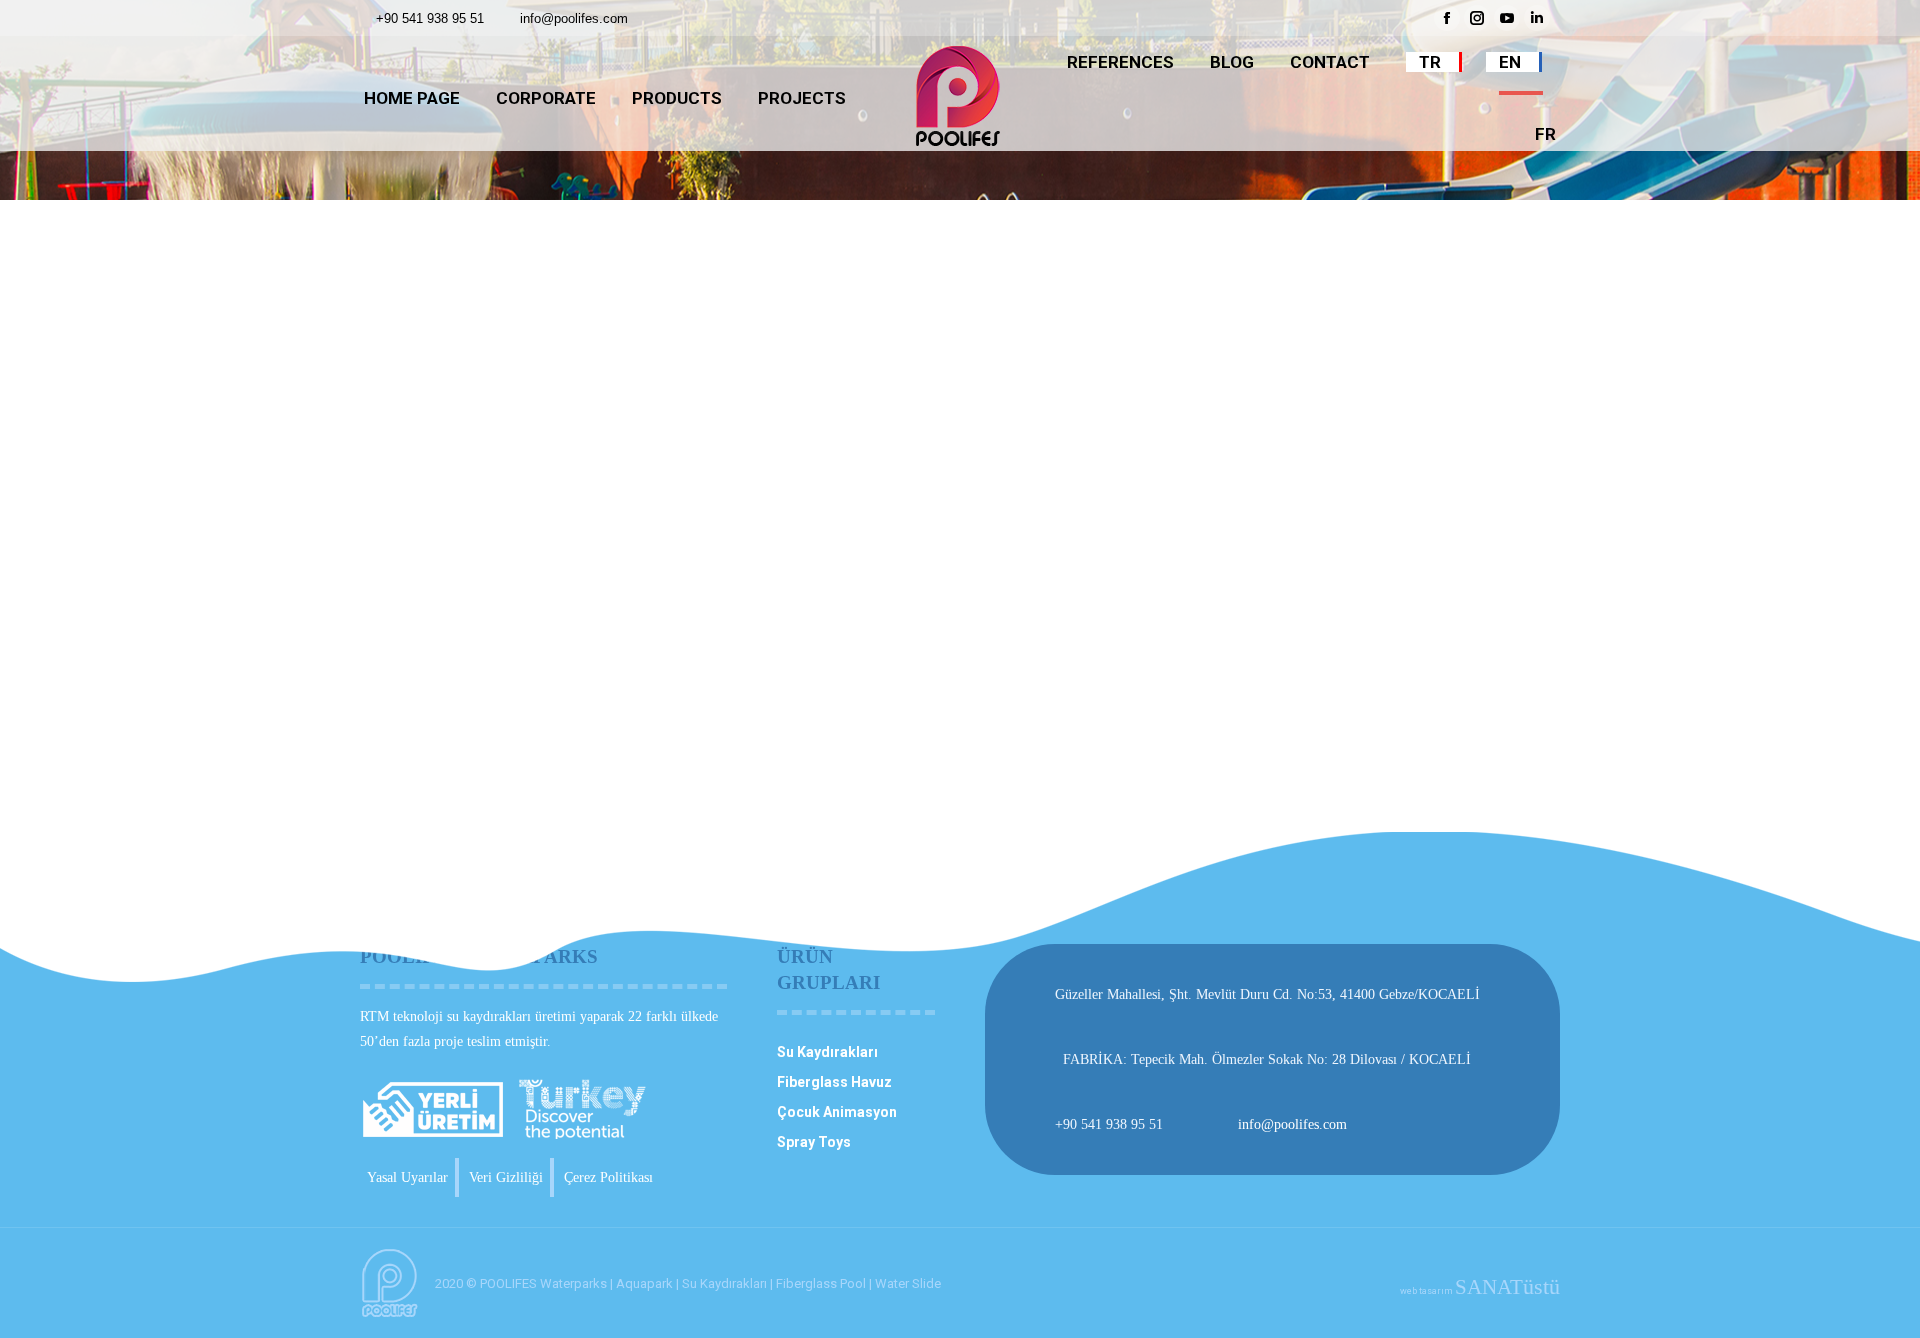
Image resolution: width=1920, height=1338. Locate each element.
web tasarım (1480, 1291)
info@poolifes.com (574, 18)
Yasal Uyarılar (407, 1177)
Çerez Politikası (608, 1177)
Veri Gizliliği (506, 1177)
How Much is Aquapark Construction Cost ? (576, 613)
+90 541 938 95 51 (430, 18)
